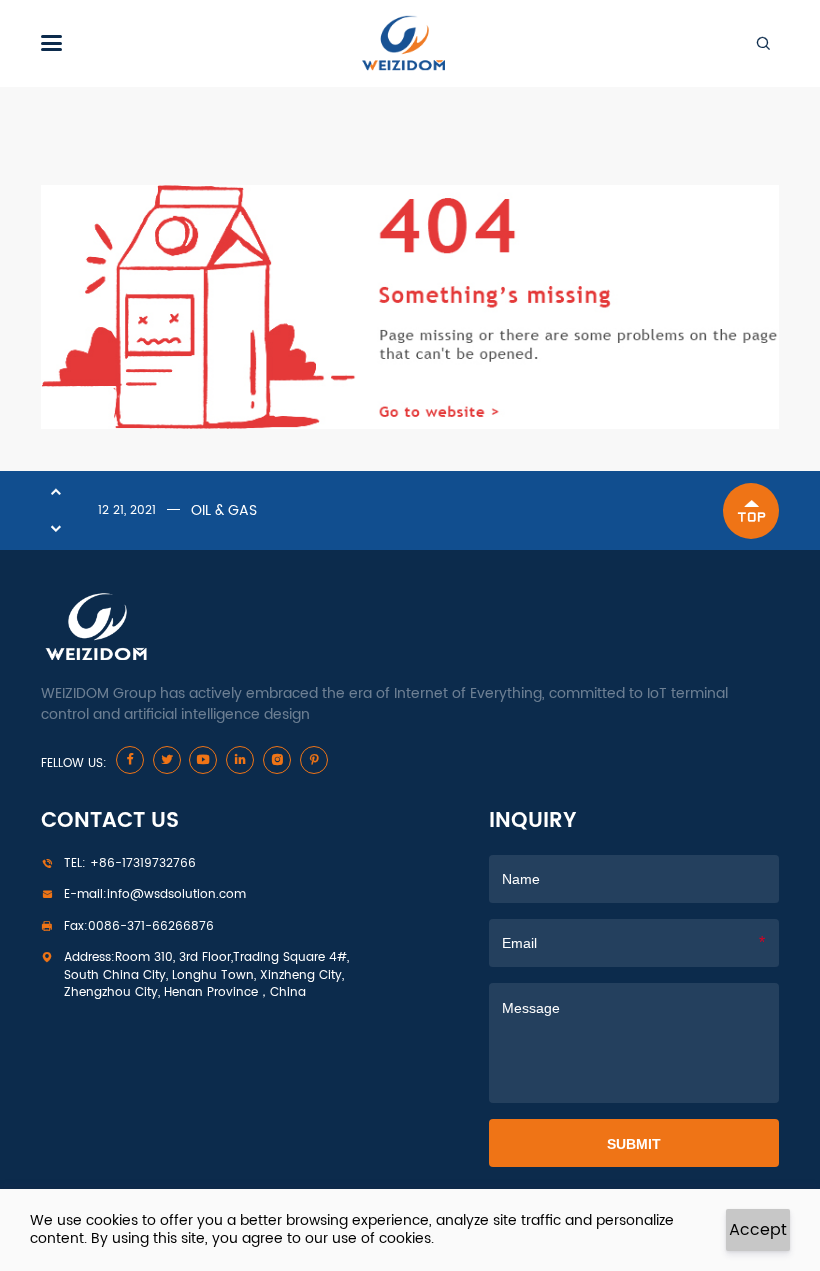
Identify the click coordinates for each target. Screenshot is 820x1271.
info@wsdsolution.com (155, 895)
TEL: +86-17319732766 (130, 864)
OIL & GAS (224, 510)
